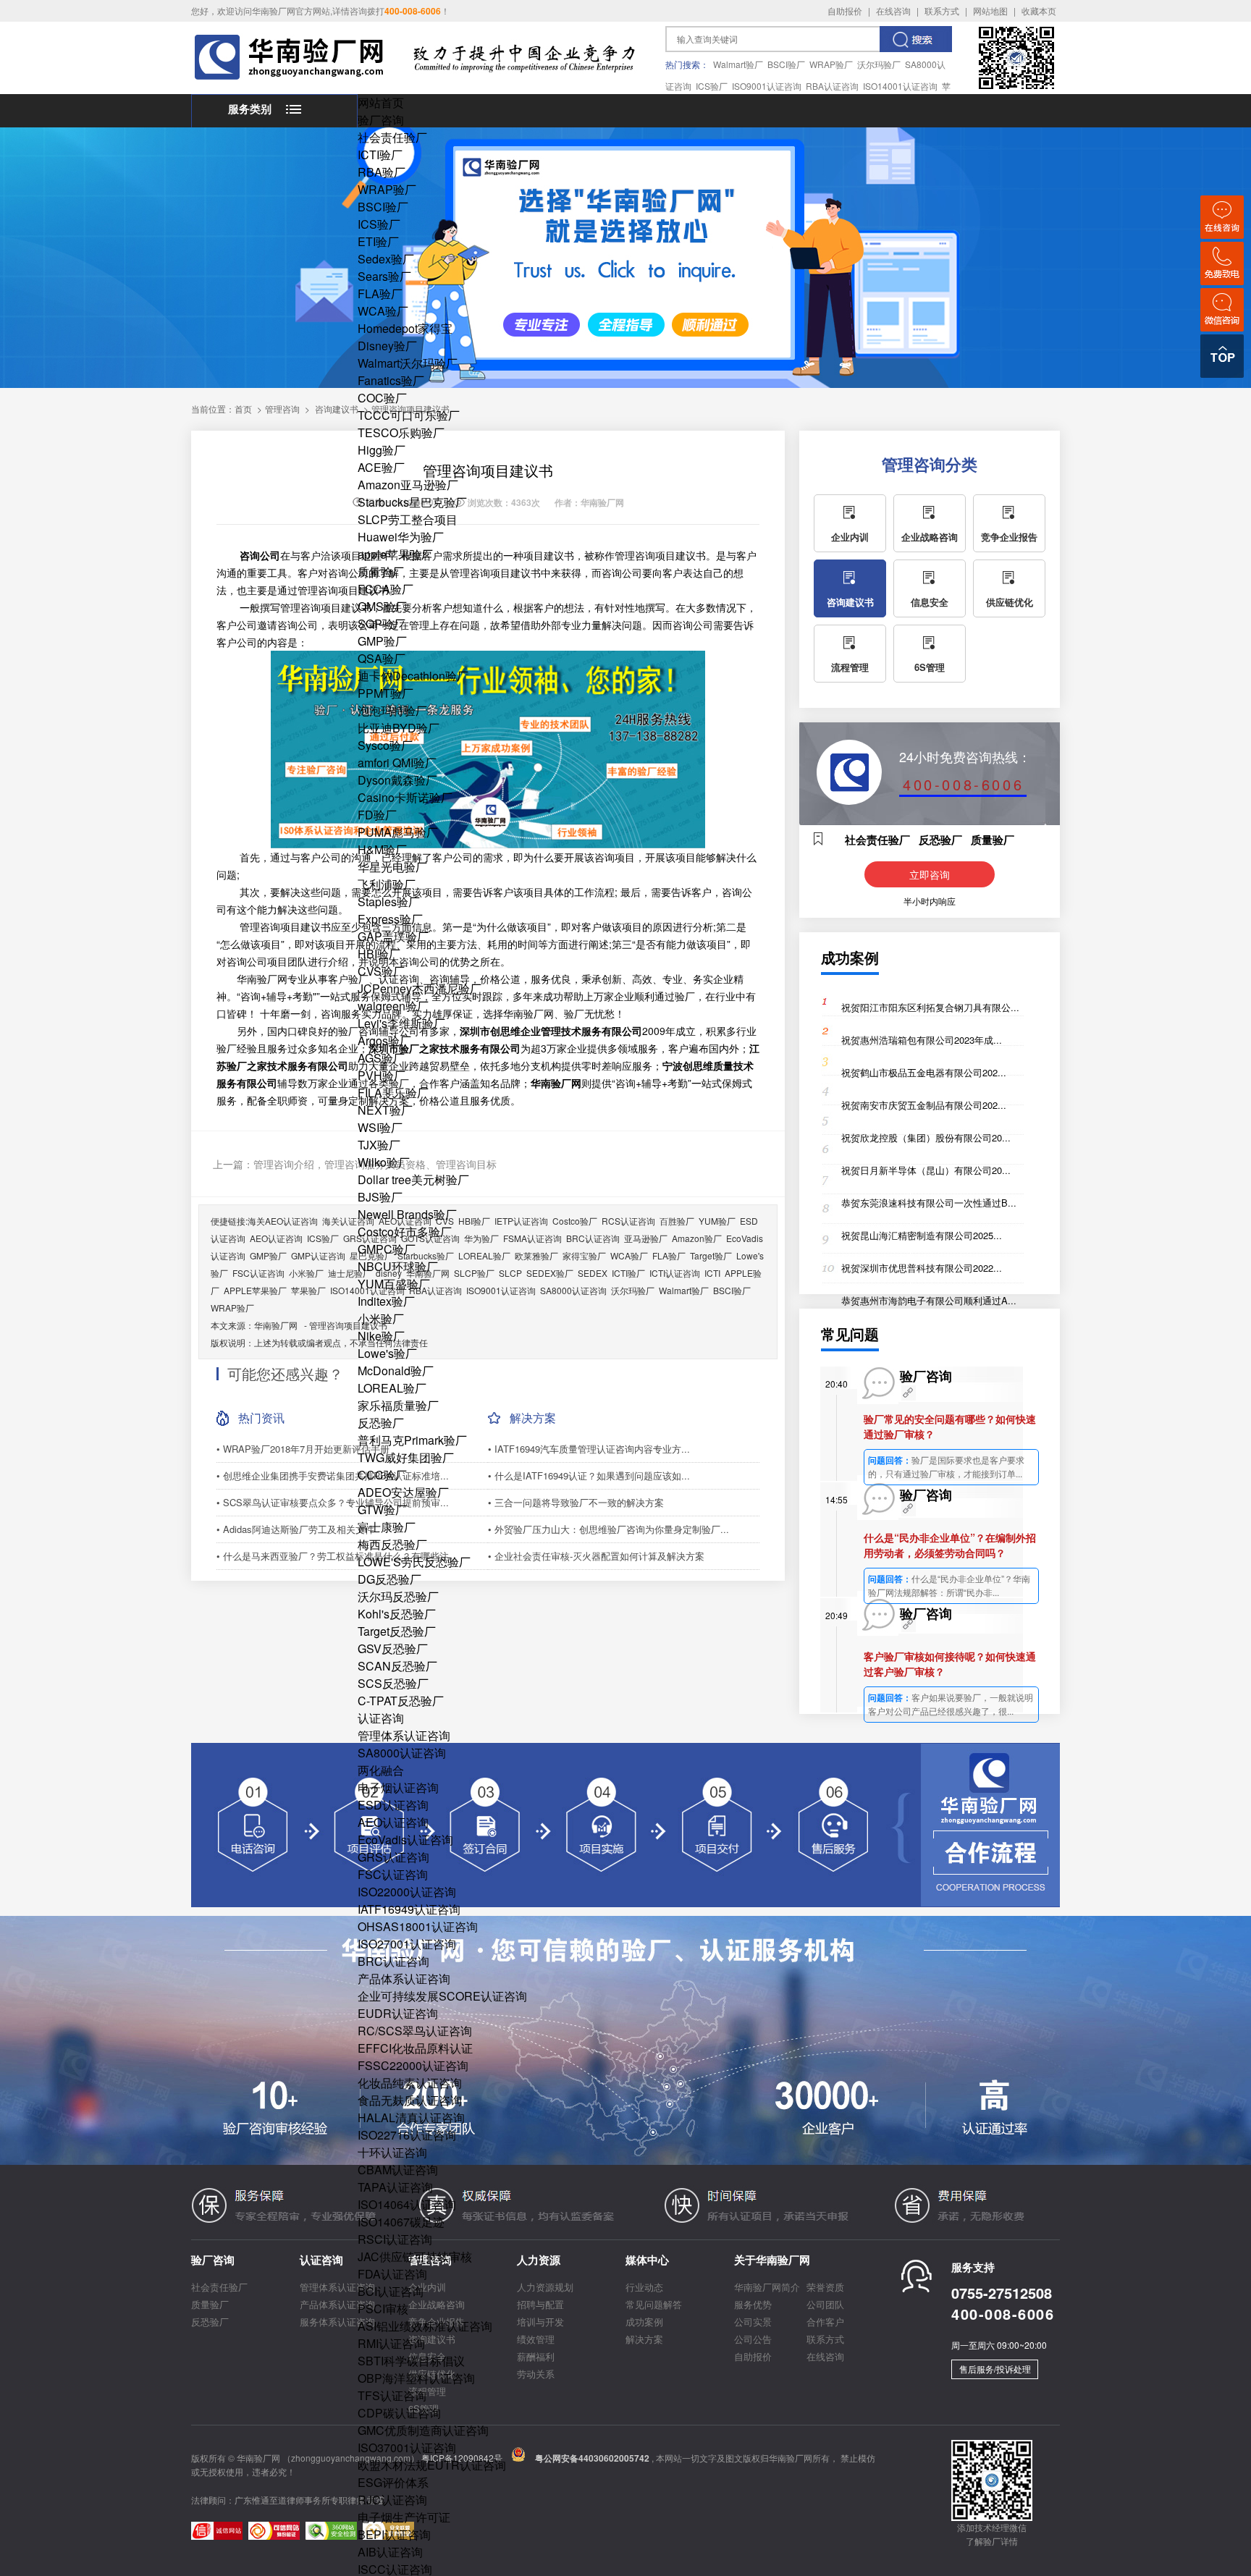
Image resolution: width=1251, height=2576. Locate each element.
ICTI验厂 (380, 155)
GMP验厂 (382, 641)
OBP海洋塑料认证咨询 (416, 2378)
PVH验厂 (382, 1075)
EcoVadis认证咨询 (405, 1840)
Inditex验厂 (386, 1301)
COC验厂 (382, 398)
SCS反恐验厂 (393, 1683)
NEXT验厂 (385, 1110)
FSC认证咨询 (393, 1874)
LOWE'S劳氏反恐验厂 (414, 1562)
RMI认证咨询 (391, 2343)
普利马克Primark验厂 (412, 1440)
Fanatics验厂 (391, 380)
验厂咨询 (381, 120)
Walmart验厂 (738, 64)
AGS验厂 (381, 1058)
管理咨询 (282, 409)
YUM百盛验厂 (394, 1284)
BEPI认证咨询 (394, 2534)
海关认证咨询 (348, 1221)
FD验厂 (377, 815)
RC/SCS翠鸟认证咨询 (415, 2031)
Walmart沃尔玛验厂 (408, 363)
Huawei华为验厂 (401, 537)
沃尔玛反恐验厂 (398, 1596)
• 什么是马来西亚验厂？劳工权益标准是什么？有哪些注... (337, 1556)
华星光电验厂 (392, 867)
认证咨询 (381, 1718)
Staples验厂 (389, 901)
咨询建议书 (337, 409)
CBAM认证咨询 (398, 2170)
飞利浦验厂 (387, 884)
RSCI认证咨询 (395, 2239)
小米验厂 (381, 1318)
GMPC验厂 (387, 1249)
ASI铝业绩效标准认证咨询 (425, 2326)
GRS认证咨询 (393, 1857)
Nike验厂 (381, 1336)
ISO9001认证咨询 (767, 86)
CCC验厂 (382, 1475)
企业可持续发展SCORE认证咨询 (442, 1996)
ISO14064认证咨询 (407, 2204)
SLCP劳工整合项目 (408, 519)
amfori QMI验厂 (397, 763)
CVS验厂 (381, 971)
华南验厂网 (276, 1325)
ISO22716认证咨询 (407, 2135)
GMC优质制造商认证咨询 (423, 2430)
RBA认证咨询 (832, 86)
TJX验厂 (379, 1145)
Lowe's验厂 (387, 1353)
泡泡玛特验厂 (392, 710)
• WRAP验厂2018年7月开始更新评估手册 (303, 1449)
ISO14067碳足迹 (401, 2222)
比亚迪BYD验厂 (399, 728)
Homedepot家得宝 (405, 328)
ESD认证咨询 (393, 1805)
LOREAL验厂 (392, 1388)
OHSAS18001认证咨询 (418, 1926)
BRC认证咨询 (393, 1961)
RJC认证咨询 (392, 2500)
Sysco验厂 (385, 745)
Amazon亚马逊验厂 (408, 485)
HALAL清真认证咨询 (411, 2117)
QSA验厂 (382, 658)
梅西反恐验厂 (392, 1544)
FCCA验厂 (386, 589)
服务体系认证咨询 (337, 2322)
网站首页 (381, 102)
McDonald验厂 (396, 1371)
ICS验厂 (712, 86)
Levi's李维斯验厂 (401, 1023)
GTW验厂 (382, 1509)
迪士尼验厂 (350, 1273)
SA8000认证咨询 (402, 1753)
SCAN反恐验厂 (397, 1666)
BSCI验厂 (786, 64)
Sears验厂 (384, 276)
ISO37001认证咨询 (407, 2448)
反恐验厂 (381, 1423)
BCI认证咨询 (391, 2291)
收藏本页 (1039, 10)
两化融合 (381, 1770)
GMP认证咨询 (318, 1255)
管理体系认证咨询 (404, 1735)
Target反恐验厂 (397, 1631)
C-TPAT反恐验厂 (401, 1701)
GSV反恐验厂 (393, 1648)
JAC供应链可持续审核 (415, 2256)
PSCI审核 (383, 2309)
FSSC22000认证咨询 (413, 2065)
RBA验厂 (382, 172)
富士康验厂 (387, 1527)
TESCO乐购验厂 (401, 432)
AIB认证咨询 (390, 2552)
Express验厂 (390, 919)
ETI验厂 (378, 241)
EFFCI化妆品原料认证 (415, 2048)
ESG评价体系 (393, 2482)
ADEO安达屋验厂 (403, 1492)
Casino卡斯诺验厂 (405, 797)
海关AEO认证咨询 (283, 1221)
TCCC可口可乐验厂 (409, 415)
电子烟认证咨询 (398, 1787)
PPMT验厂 (386, 693)
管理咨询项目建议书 (348, 1325)
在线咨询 (893, 10)
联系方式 (942, 10)
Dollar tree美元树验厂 (413, 1179)
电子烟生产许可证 (404, 2517)
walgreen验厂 (393, 1006)
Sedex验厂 (386, 259)
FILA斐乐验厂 (393, 1093)
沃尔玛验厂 (879, 64)
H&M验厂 (382, 849)
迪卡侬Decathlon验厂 (413, 676)
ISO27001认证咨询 (407, 1944)
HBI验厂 (379, 954)
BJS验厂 (380, 1197)
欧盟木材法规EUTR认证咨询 (432, 2465)
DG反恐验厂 (389, 1579)
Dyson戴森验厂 (397, 780)
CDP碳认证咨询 (399, 2413)
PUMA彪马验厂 (398, 832)
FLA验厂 (380, 294)
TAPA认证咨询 (395, 2187)
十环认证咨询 (392, 2152)
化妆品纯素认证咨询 (410, 2083)
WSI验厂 (380, 1127)
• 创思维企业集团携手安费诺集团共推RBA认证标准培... (333, 1475)
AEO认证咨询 (393, 1822)
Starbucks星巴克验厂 (412, 502)
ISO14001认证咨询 (900, 86)
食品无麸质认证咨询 (410, 2100)
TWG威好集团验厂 (406, 1457)
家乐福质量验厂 (398, 1405)
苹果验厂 (308, 1290)
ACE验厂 (381, 467)
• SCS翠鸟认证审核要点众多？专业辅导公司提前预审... (333, 1502)
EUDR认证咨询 (398, 2013)
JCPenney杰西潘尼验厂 (420, 988)
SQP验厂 (382, 624)
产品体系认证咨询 (404, 1979)
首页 (243, 409)
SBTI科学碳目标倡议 (411, 2361)
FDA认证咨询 (392, 2274)
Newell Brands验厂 (407, 1214)
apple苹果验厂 (395, 554)
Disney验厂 (387, 346)
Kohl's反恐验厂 (397, 1614)
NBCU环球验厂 (398, 1266)
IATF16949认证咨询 (409, 1909)
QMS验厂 (382, 606)
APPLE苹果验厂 (255, 1290)
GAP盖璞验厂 (393, 936)
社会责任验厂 (392, 137)
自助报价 (845, 10)
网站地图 (990, 10)
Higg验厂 (382, 450)
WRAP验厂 (831, 64)
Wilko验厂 (384, 1162)
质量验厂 (381, 571)
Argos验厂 (384, 1040)
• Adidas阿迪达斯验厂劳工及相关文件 (295, 1529)
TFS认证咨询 (392, 2395)
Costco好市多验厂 (405, 1232)
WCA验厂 (383, 311)
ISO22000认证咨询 (407, 1892)
